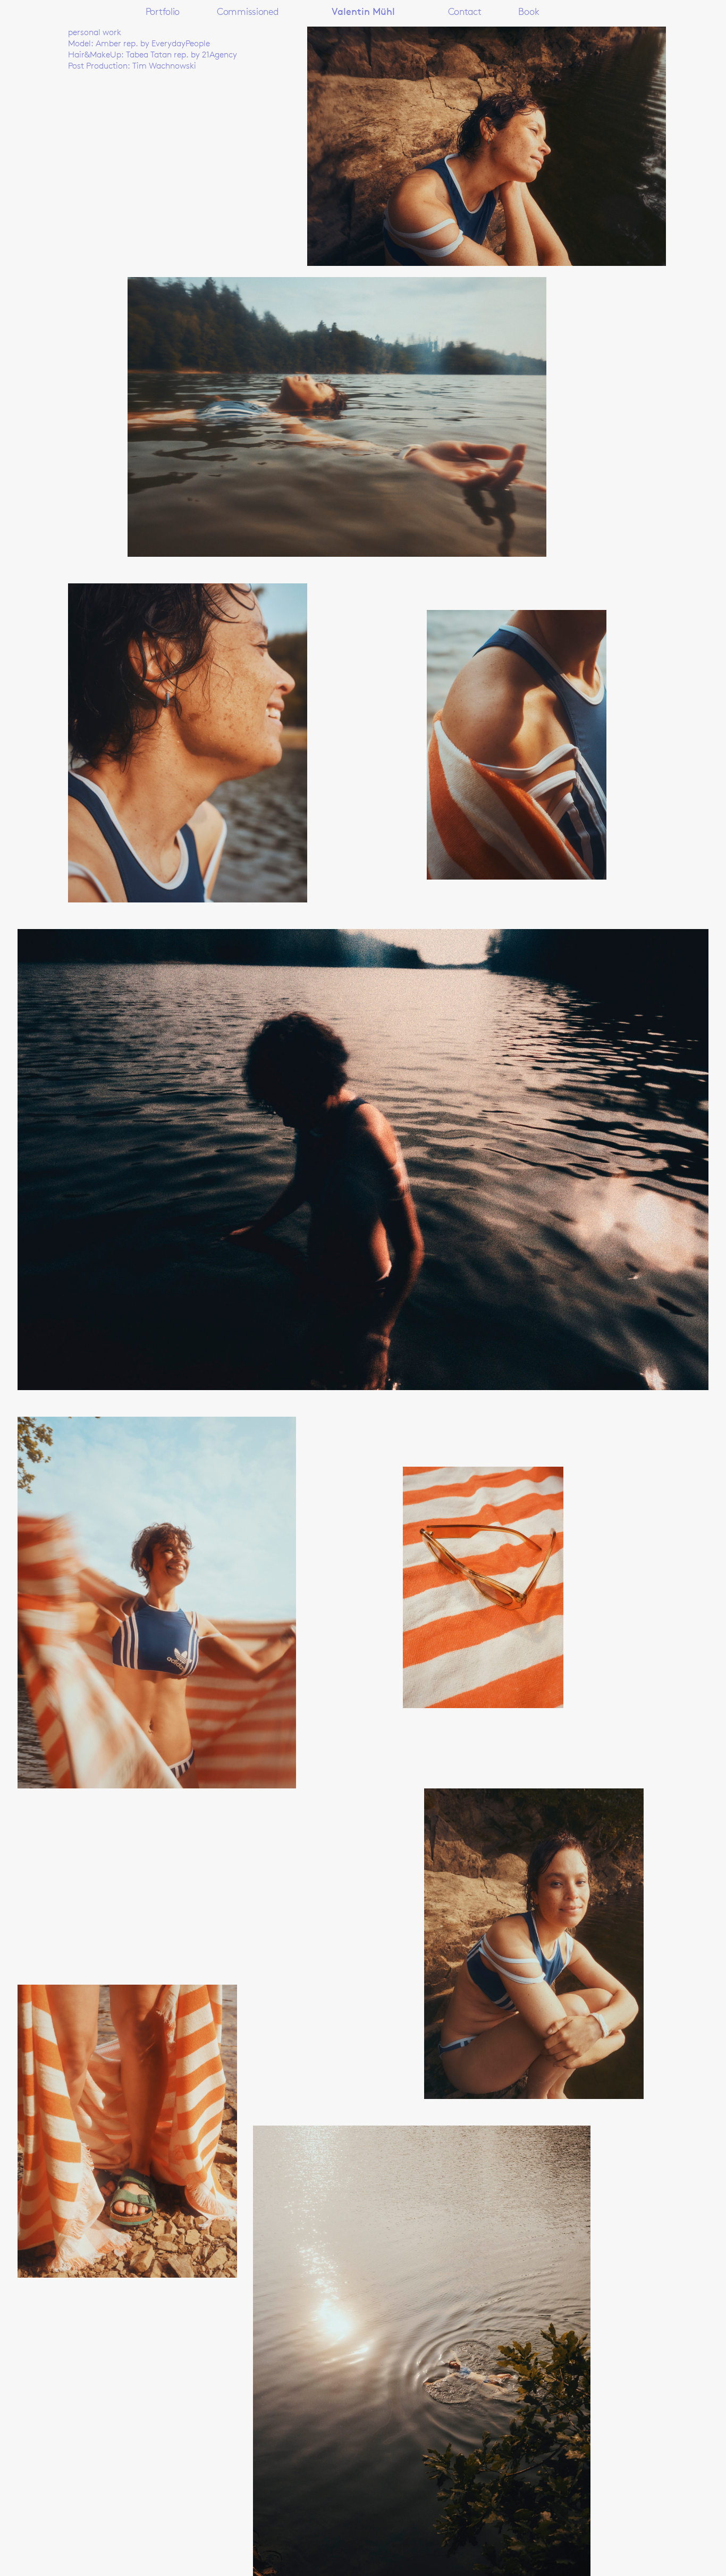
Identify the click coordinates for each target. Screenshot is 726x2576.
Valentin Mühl (363, 12)
